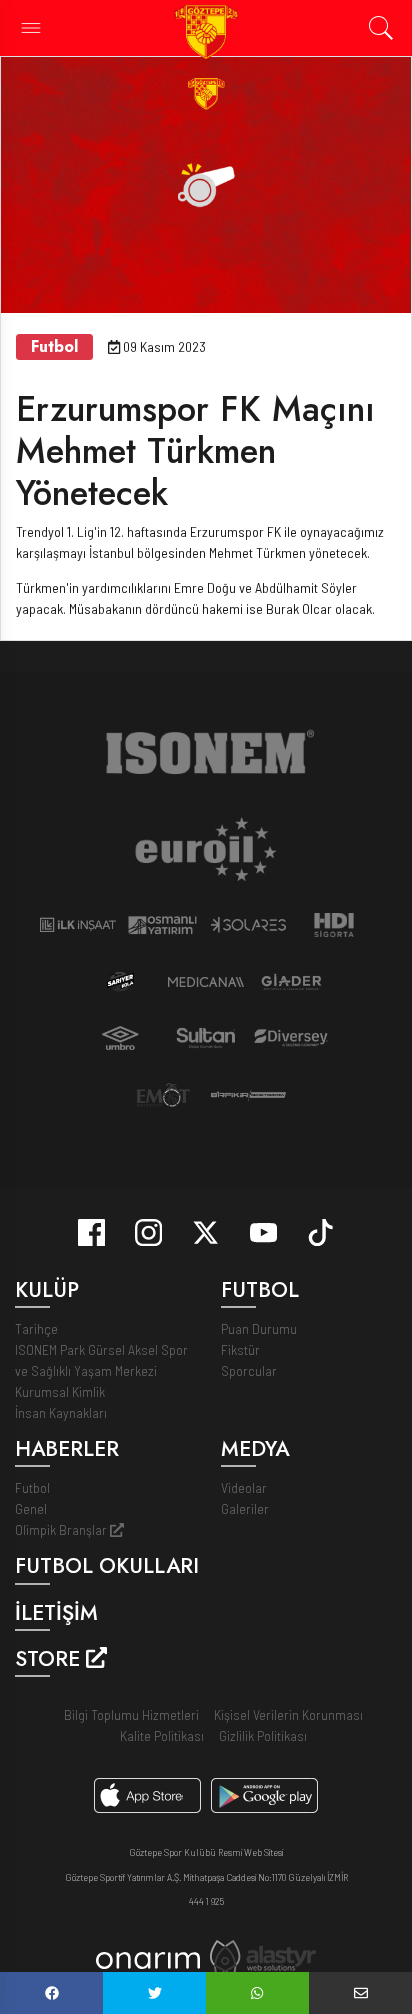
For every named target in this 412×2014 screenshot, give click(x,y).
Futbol (32, 1487)
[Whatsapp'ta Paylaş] (257, 1993)
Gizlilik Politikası (263, 1735)
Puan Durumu (259, 1328)
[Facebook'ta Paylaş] (51, 1993)
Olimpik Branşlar (62, 1529)
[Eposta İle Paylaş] (360, 1993)
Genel (31, 1508)
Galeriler (245, 1508)
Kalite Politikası (162, 1735)
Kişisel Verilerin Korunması (288, 1714)
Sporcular (249, 1370)
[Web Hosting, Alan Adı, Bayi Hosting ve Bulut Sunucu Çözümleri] (263, 1956)
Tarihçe (36, 1328)
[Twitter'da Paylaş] (154, 1993)
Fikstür (240, 1349)
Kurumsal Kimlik (60, 1391)
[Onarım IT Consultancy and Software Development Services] (147, 1958)
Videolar (244, 1487)
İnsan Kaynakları (61, 1412)
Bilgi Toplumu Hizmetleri (131, 1714)
